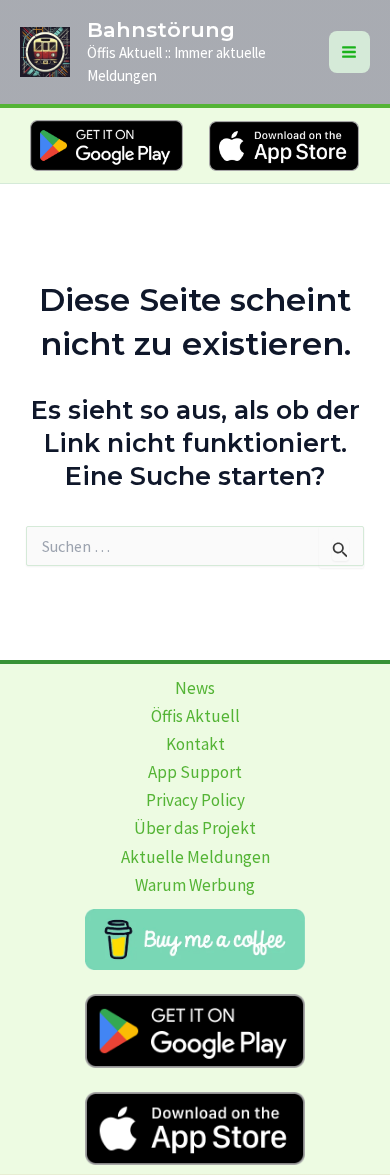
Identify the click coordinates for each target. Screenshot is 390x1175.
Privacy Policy (195, 800)
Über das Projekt (195, 828)
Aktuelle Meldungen (195, 857)
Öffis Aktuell (195, 716)
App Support (195, 772)
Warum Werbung (195, 885)
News (195, 688)
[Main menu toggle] (350, 52)
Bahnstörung (161, 29)
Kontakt (195, 744)
